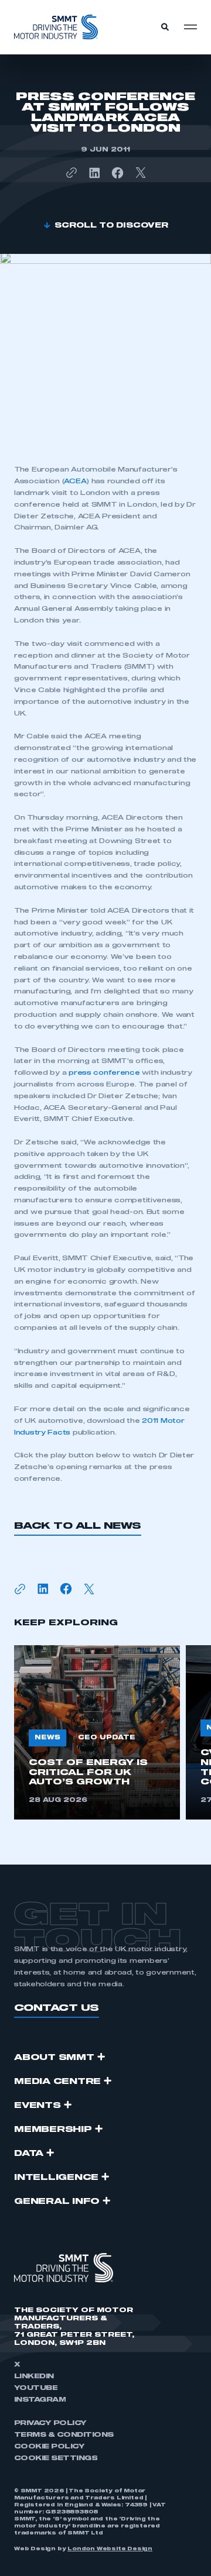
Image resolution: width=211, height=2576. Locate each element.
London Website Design (110, 2549)
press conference (104, 1073)
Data (29, 2154)
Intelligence (56, 2178)
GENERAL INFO (57, 2202)
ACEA (75, 481)
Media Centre (57, 2082)
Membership (53, 2130)
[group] (97, 1732)
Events (38, 2106)
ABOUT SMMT (54, 2058)
